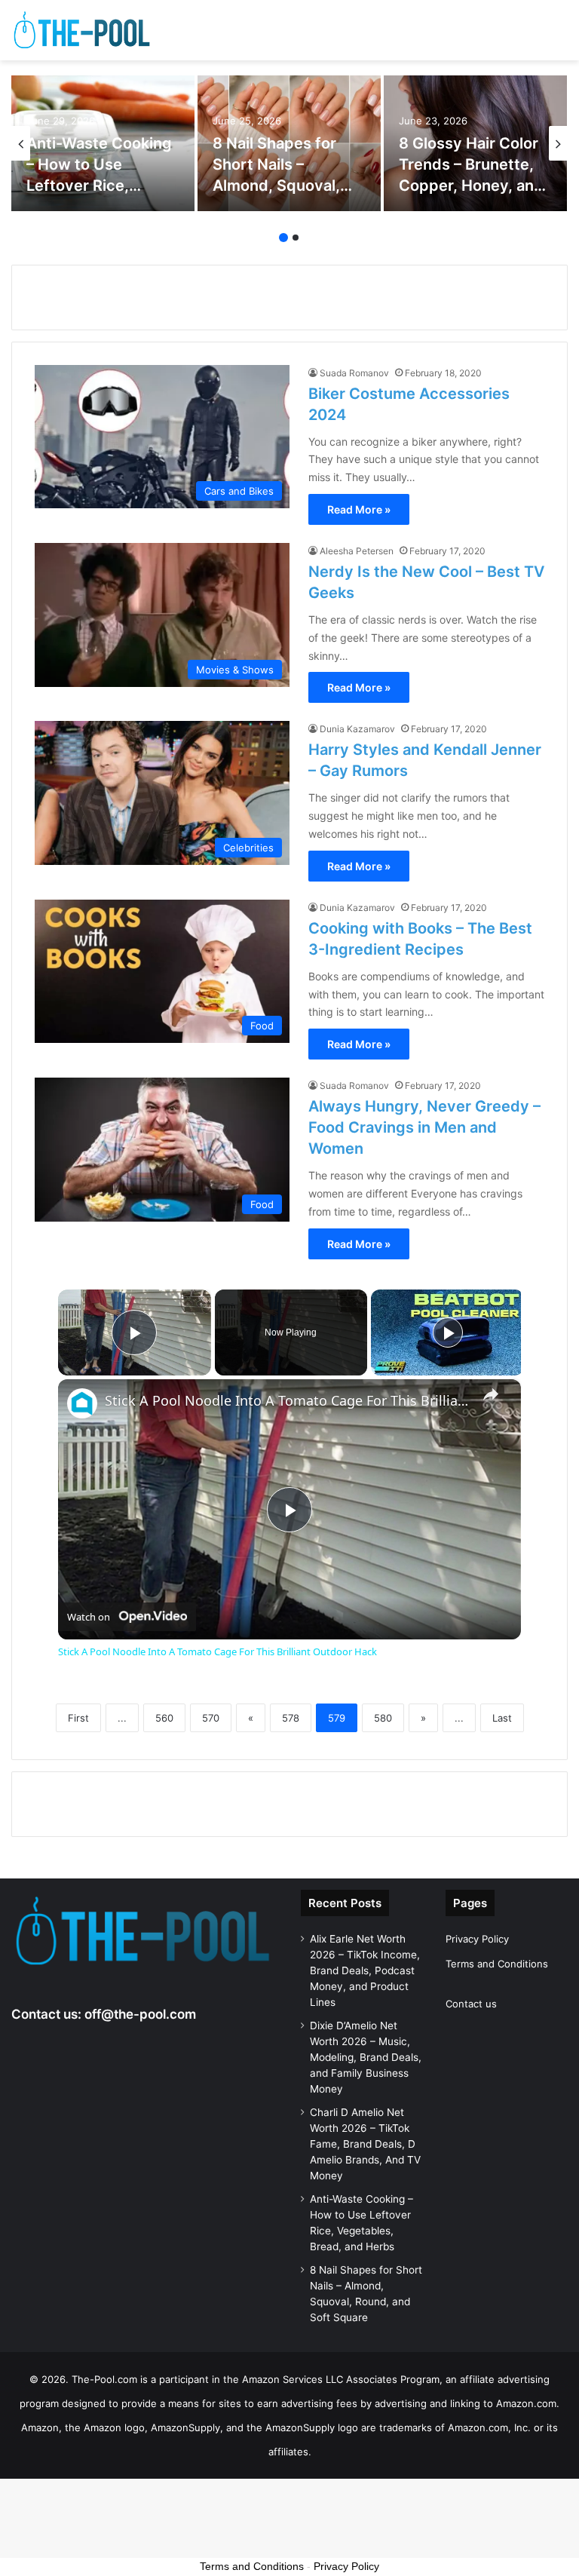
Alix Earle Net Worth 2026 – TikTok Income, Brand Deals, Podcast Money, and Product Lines (365, 1970)
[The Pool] (83, 30)
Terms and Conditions (497, 1964)
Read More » (359, 509)
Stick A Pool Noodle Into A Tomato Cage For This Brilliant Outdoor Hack (287, 1401)
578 (291, 1718)
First (78, 1718)
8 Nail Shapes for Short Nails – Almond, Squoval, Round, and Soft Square (276, 186)
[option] (103, 143)
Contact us (471, 2004)
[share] (491, 1394)
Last (502, 1718)
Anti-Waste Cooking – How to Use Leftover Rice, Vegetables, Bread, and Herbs (99, 186)
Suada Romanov (354, 373)
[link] (82, 1403)
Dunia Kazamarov (357, 729)
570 (211, 1718)
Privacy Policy (477, 1939)
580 (383, 1718)
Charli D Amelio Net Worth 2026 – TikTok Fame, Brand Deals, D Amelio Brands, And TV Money (365, 2144)
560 (164, 1718)
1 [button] (283, 238)
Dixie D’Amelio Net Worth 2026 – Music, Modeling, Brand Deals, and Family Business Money (366, 2057)
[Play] (448, 1332)
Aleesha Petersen (357, 551)
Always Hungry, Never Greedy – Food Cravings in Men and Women (424, 1127)
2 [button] (296, 238)
